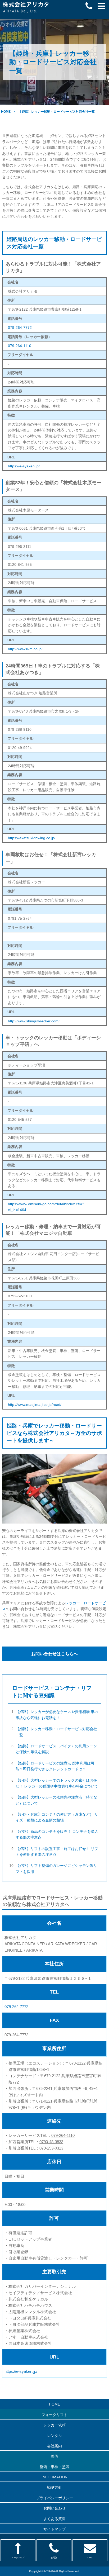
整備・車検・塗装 (54, 2467)
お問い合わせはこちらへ (54, 1654)
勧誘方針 (54, 2487)
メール (90, 2558)
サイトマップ (54, 2529)
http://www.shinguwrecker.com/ (34, 1021)
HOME (6, 112)
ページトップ (18, 2558)
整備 (54, 2456)
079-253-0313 (51, 2148)
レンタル (54, 2436)
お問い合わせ (54, 2508)
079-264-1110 (20, 346)
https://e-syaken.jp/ (24, 466)
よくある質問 (54, 2519)
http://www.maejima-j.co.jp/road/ (35, 1405)
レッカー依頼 (54, 2425)
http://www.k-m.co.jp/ (25, 649)
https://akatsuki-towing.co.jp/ (32, 838)
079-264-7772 (20, 328)
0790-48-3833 (51, 2142)
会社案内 (54, 2446)
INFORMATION (54, 2477)
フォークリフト (54, 2415)
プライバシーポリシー (54, 2498)
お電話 (54, 2558)
